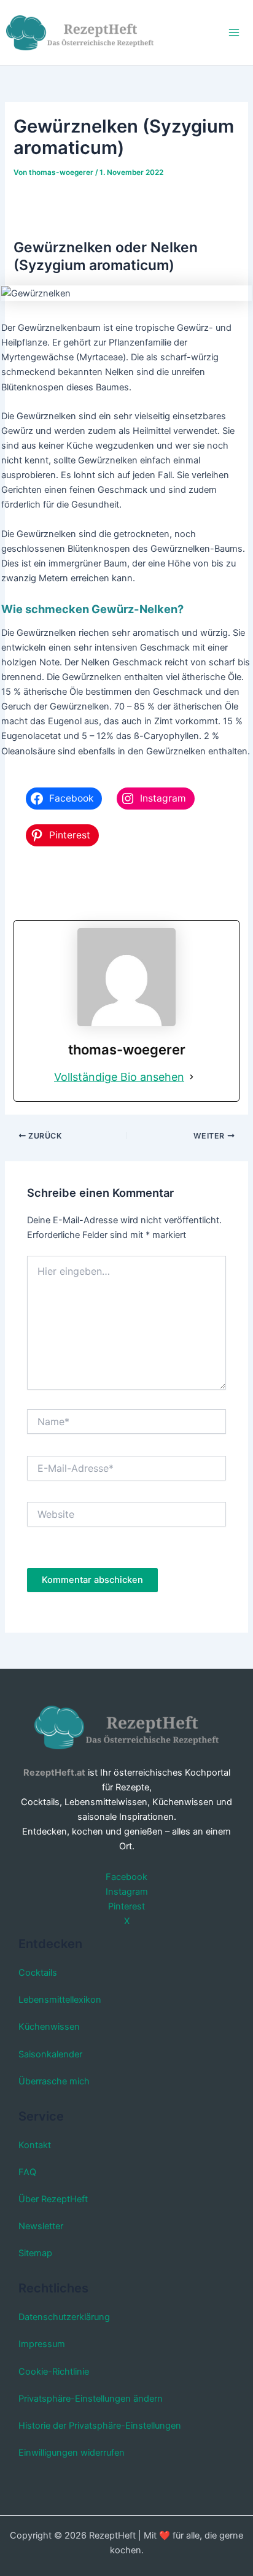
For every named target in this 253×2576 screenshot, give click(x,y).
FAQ (27, 2172)
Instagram (127, 1892)
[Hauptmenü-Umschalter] (234, 33)
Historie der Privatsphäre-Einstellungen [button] (100, 2426)
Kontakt (35, 2145)
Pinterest (126, 1906)
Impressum (42, 2344)
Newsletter (41, 2226)
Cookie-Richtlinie (54, 2372)
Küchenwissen (49, 2027)
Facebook (126, 1877)
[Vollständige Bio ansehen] (192, 1077)
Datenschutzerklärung (64, 2317)
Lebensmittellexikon (60, 2000)
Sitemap (35, 2253)
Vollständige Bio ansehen (119, 1077)
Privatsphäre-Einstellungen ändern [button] (91, 2399)
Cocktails (38, 1973)
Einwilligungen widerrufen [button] (72, 2453)
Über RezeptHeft (53, 2199)
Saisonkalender (50, 2054)
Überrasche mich (54, 2081)
